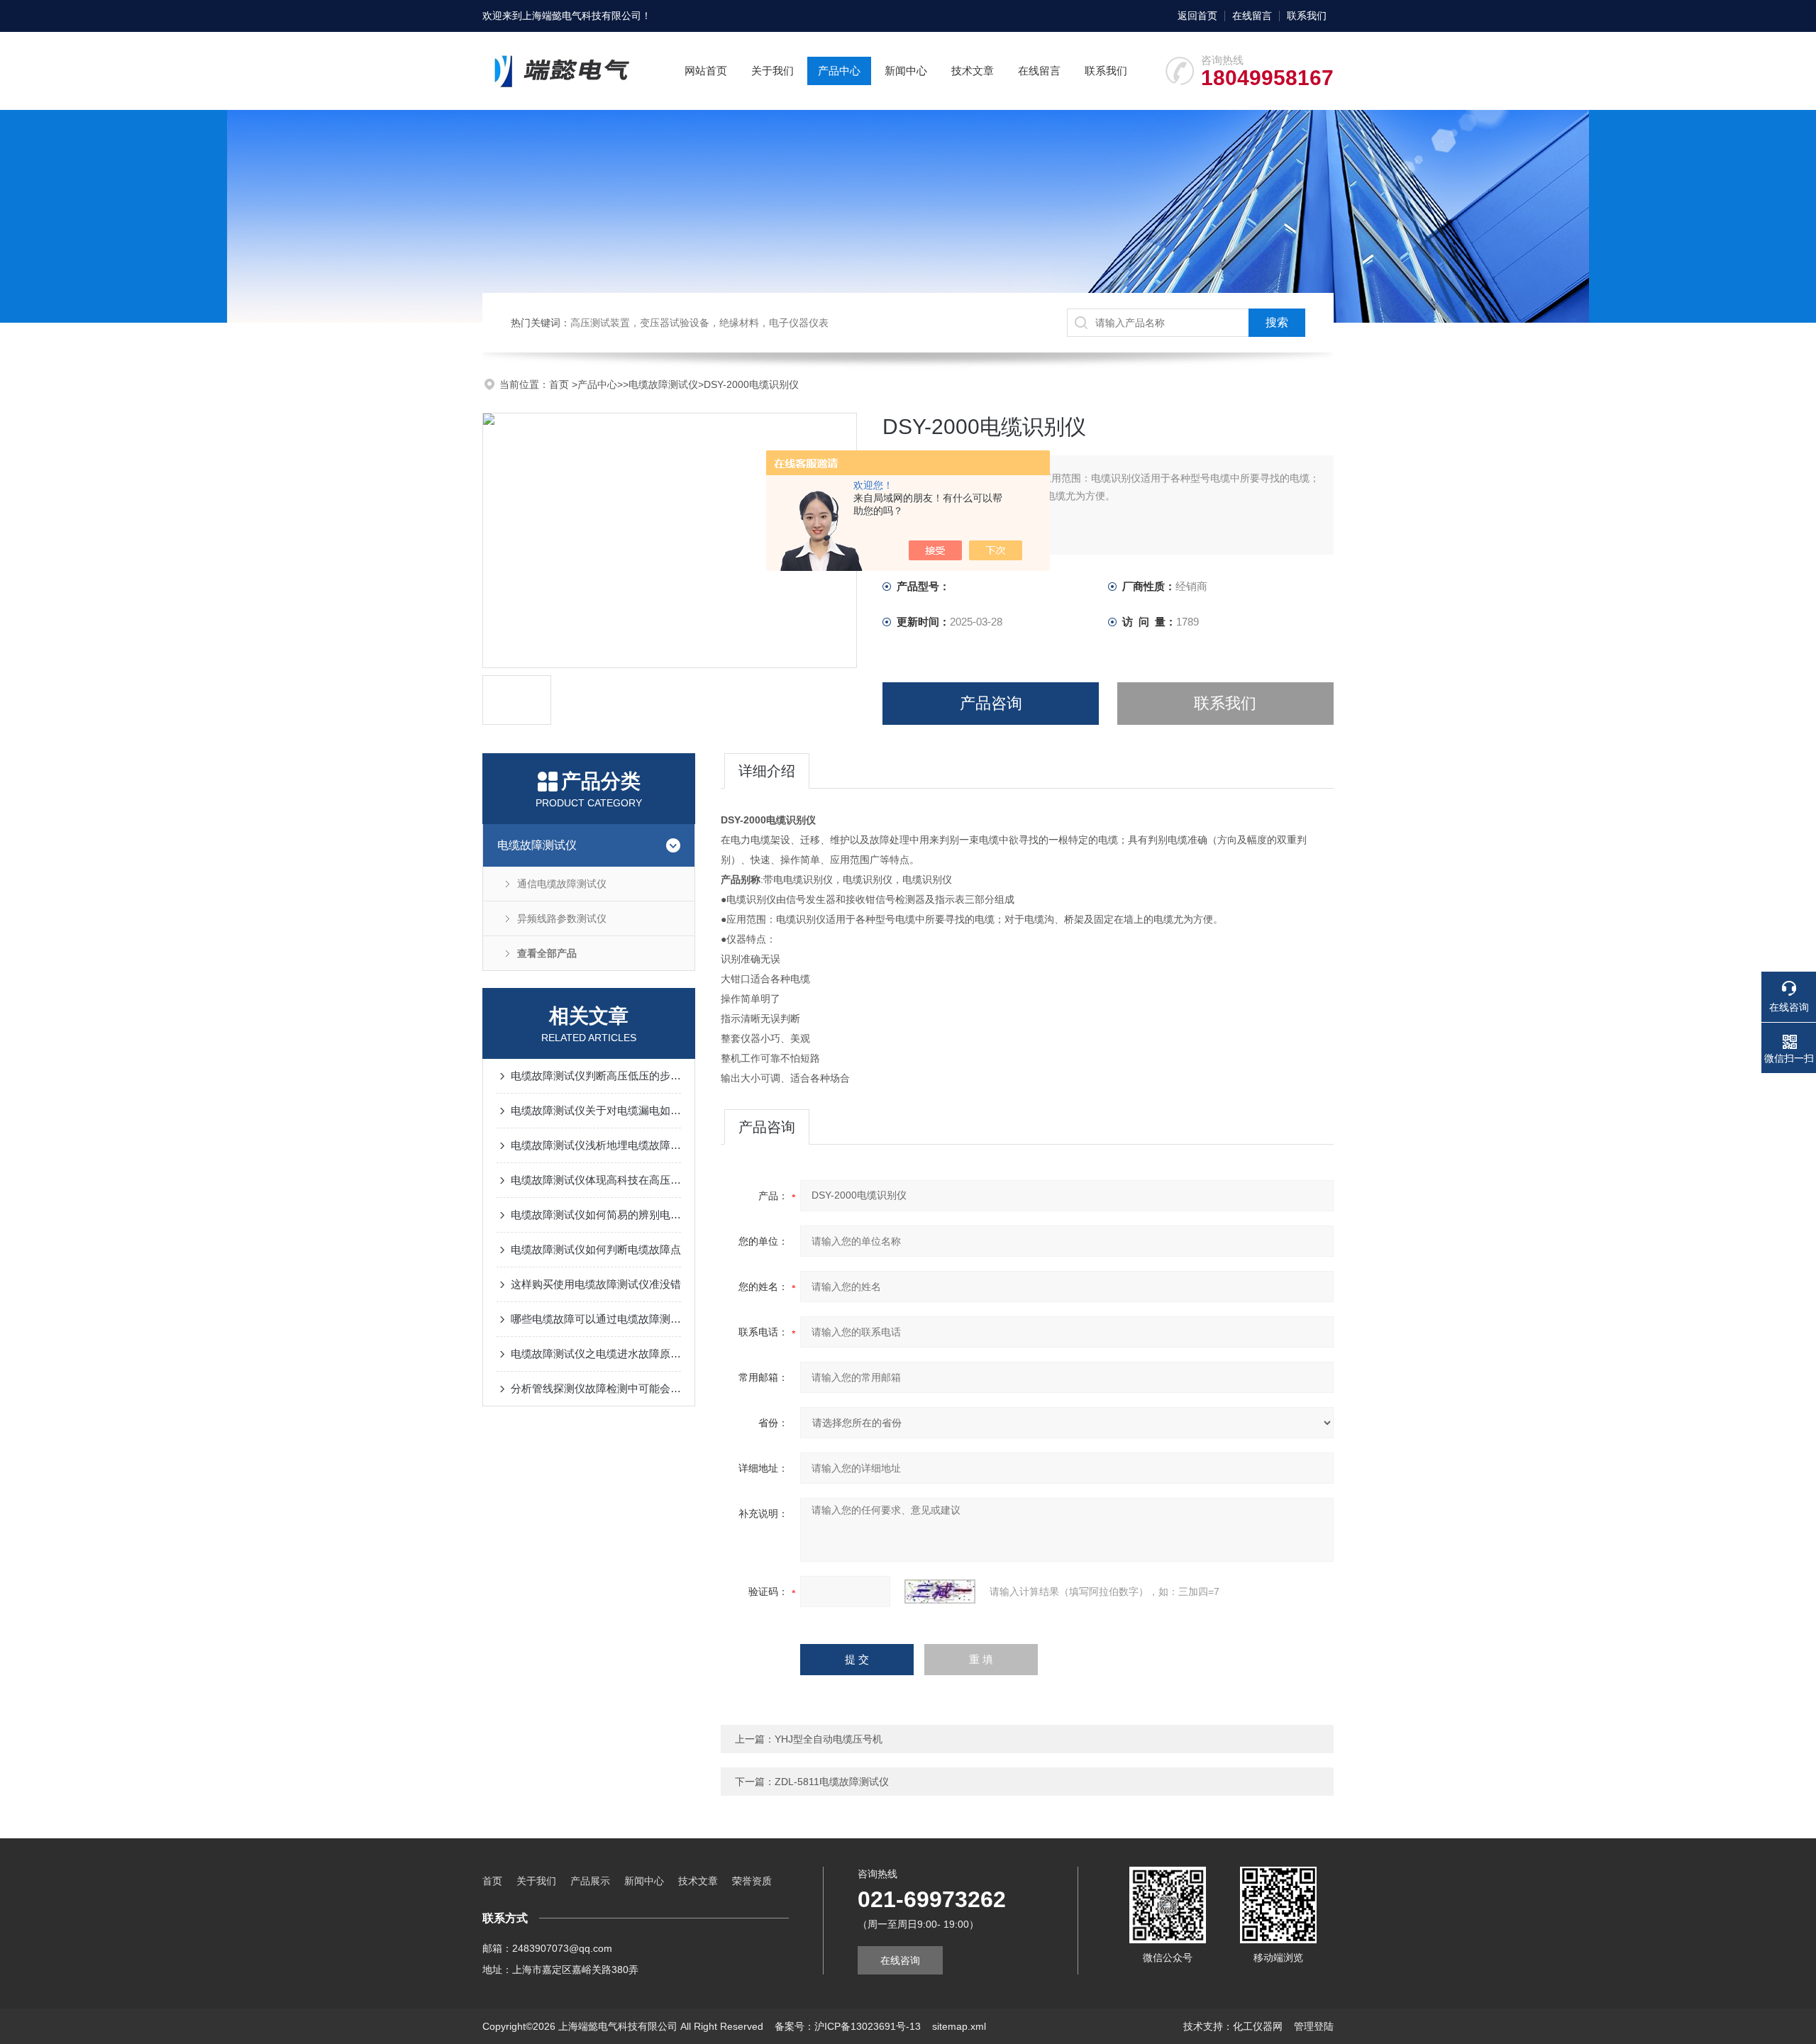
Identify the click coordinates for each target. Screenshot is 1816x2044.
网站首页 (706, 71)
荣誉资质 (752, 1881)
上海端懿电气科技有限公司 (582, 16)
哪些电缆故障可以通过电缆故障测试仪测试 (596, 1319)
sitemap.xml (959, 2026)
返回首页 (1197, 16)
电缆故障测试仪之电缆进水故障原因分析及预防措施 (596, 1354)
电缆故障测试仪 (663, 384)
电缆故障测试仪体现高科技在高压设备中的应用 (596, 1180)
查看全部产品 (547, 953)
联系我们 (1307, 16)
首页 (560, 384)
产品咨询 (991, 703)
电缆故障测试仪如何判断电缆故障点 (596, 1249)
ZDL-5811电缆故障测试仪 (832, 1782)
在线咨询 (900, 1960)
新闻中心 (906, 71)
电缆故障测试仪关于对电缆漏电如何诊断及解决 (596, 1110)
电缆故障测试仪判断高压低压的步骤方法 (596, 1076)
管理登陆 (1314, 2026)
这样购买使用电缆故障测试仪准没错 (596, 1284)
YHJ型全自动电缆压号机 (829, 1739)
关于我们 (773, 71)
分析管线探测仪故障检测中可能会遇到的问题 (596, 1388)
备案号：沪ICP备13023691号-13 (848, 2026)
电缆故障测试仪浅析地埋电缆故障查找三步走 (596, 1145)
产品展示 (590, 1881)
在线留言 (1252, 16)
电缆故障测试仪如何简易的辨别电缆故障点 (596, 1215)
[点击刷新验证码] (940, 1592)
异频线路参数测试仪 (562, 918)
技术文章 (973, 71)
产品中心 (839, 71)
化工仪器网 (1258, 2026)
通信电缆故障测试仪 (562, 884)
